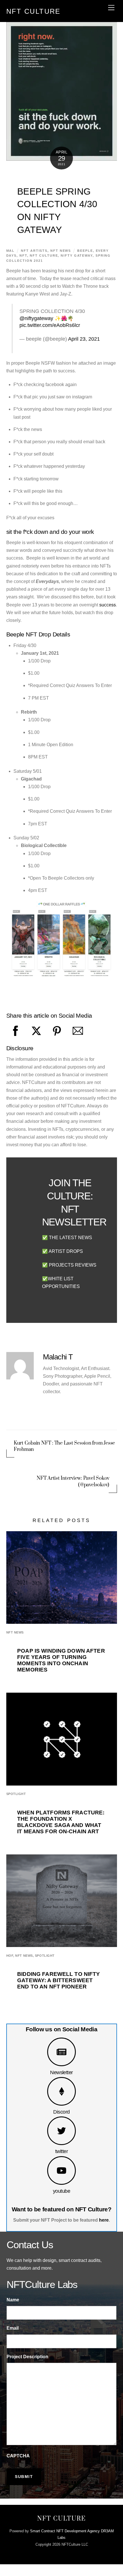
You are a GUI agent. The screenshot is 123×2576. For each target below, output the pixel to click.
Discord (61, 2112)
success (108, 605)
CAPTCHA (18, 2456)
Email (13, 2328)
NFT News (61, 251)
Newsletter (61, 2072)
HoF (10, 1956)
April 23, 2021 (84, 339)
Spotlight (16, 1794)
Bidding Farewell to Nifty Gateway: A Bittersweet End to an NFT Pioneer (58, 1980)
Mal (11, 251)
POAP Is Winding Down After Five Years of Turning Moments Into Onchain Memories (61, 1660)
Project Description (27, 2357)
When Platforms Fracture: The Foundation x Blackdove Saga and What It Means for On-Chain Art (61, 1822)
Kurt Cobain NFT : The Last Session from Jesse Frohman (64, 1446)
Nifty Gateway (77, 255)
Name (13, 2300)
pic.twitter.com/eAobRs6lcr (50, 325)
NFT (23, 255)
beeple (85, 251)
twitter (61, 2151)
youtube (61, 2191)
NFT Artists (34, 251)
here (104, 2220)
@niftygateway (36, 318)
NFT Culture (44, 255)
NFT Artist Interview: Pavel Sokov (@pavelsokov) (73, 1481)
